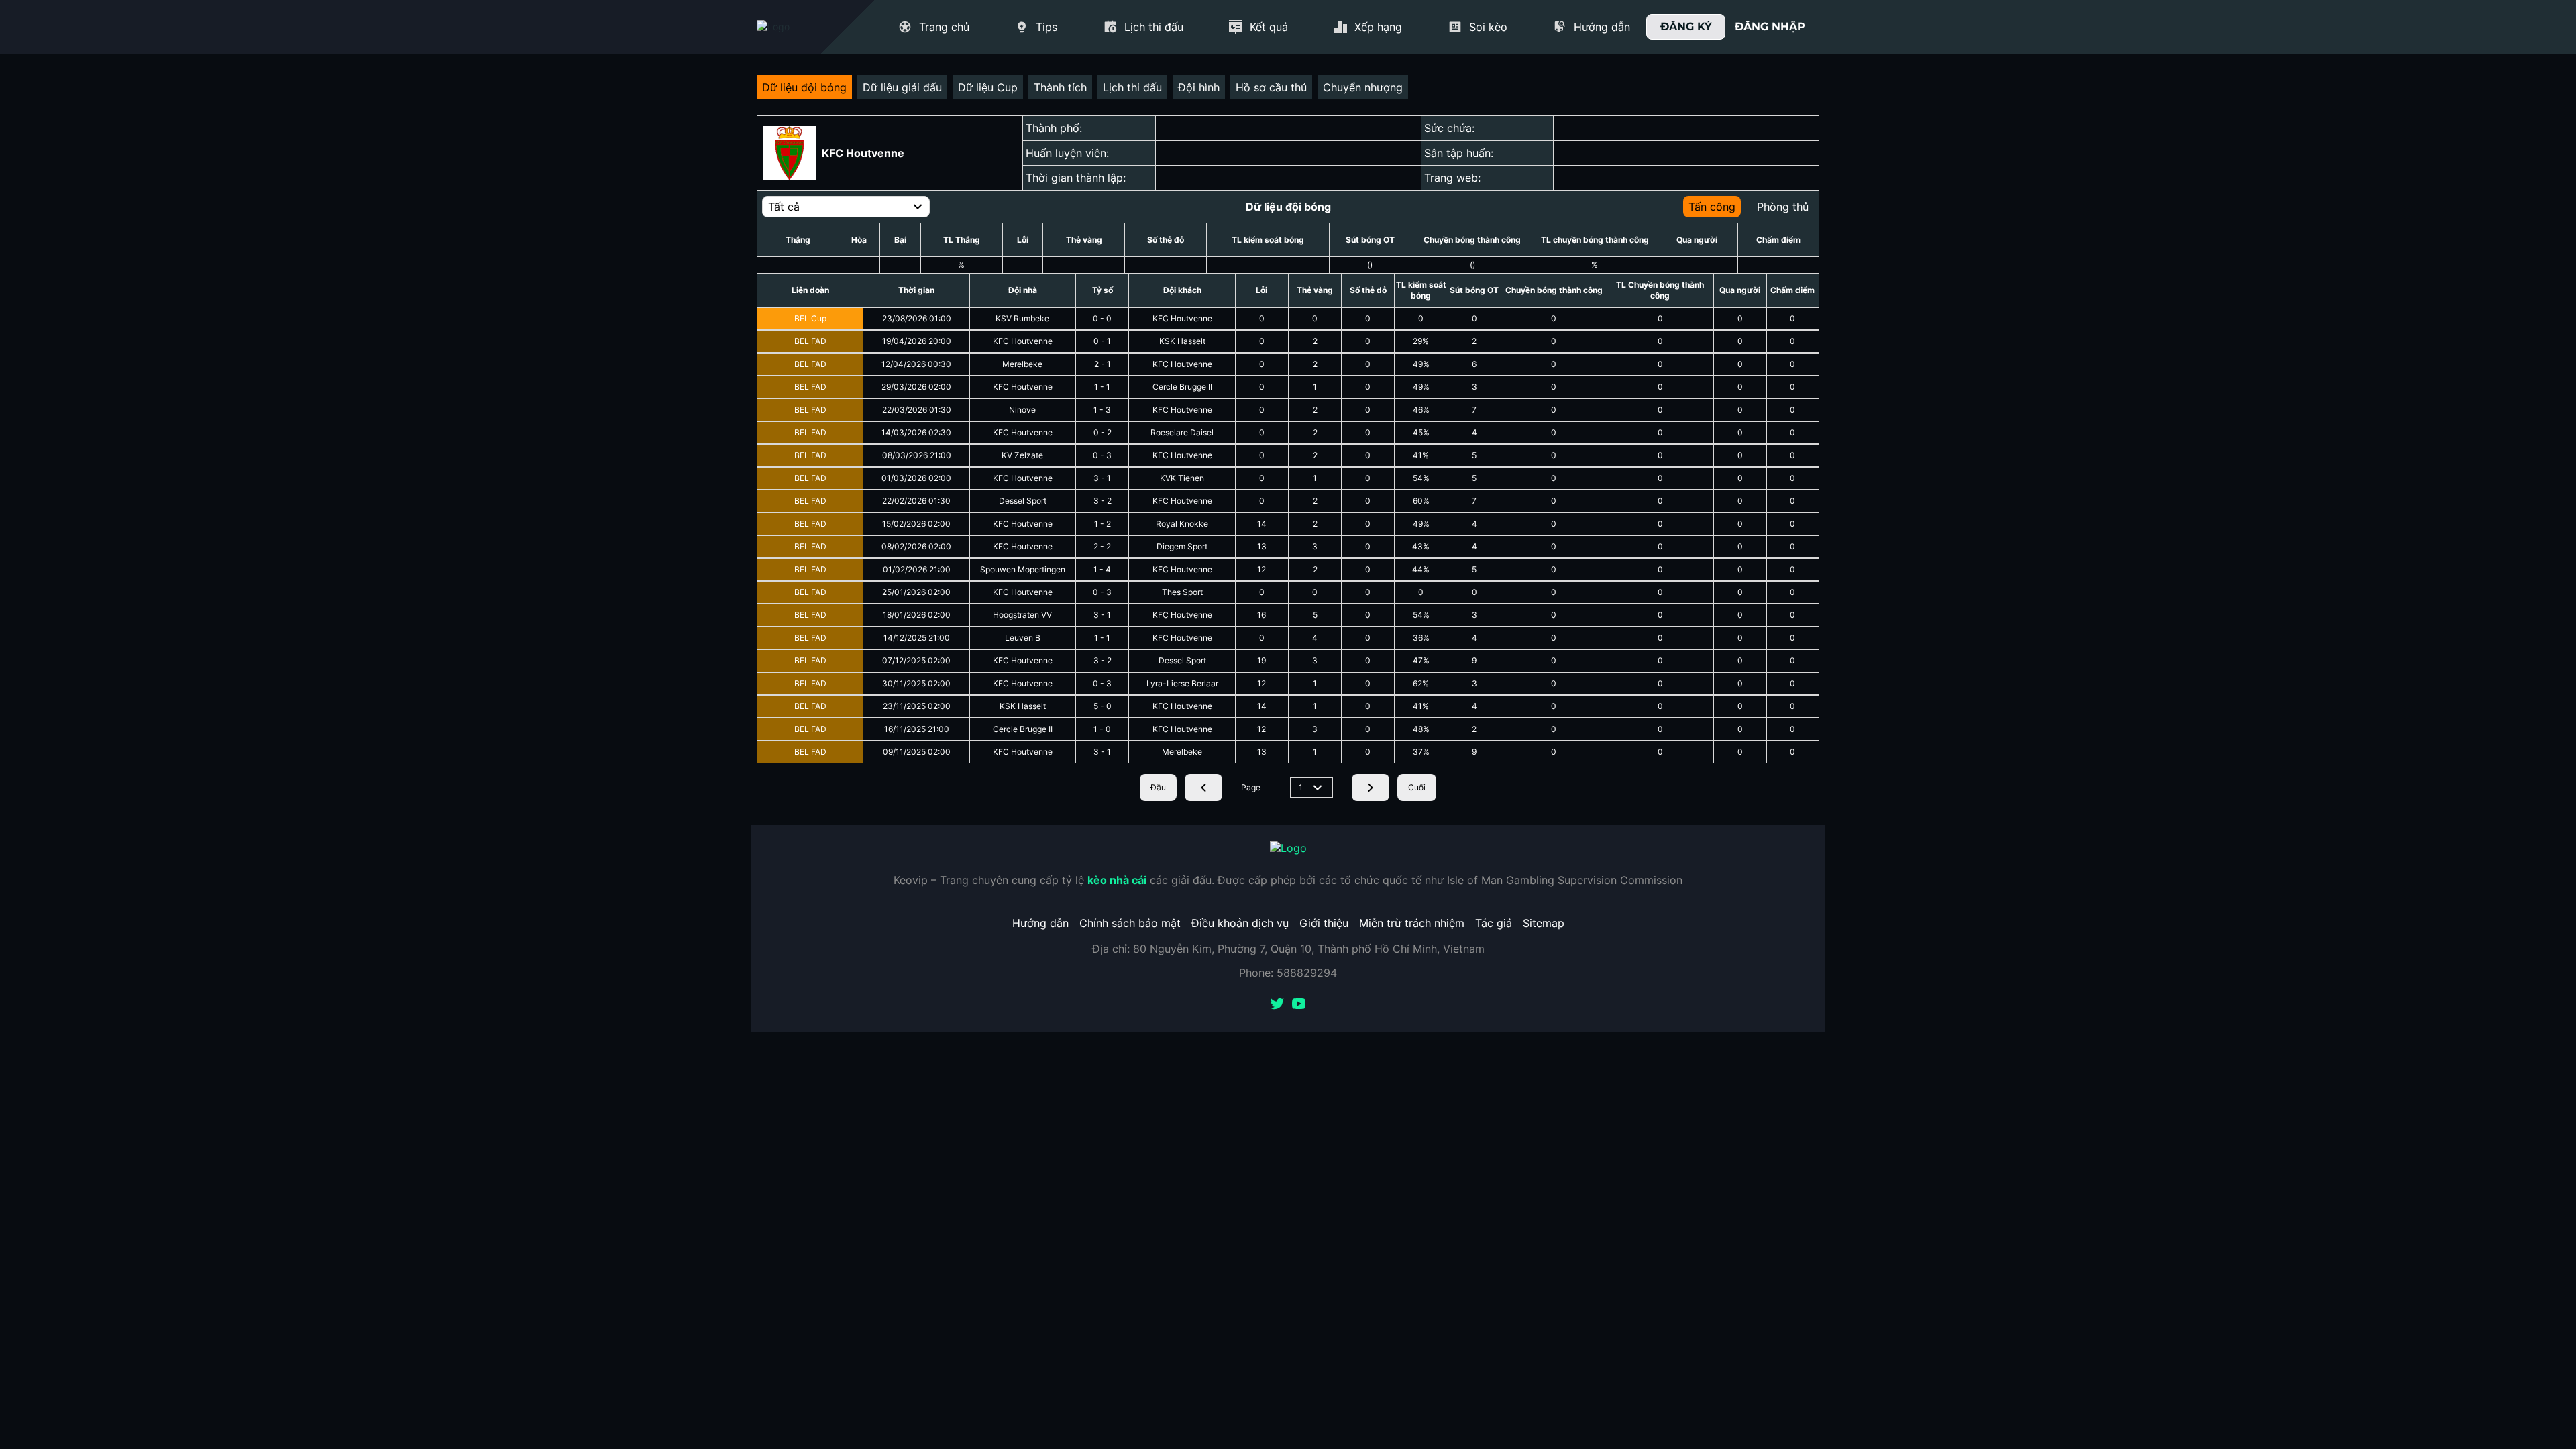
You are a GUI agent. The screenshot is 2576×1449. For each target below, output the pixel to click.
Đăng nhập (1770, 26)
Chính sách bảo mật (1130, 923)
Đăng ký (1686, 26)
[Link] (797, 27)
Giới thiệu (1324, 923)
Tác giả (1494, 923)
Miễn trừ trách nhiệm (1412, 923)
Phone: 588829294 (1288, 973)
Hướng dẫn (1040, 923)
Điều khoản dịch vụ (1240, 923)
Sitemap (1544, 923)
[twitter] (1277, 1005)
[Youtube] (1299, 1005)
